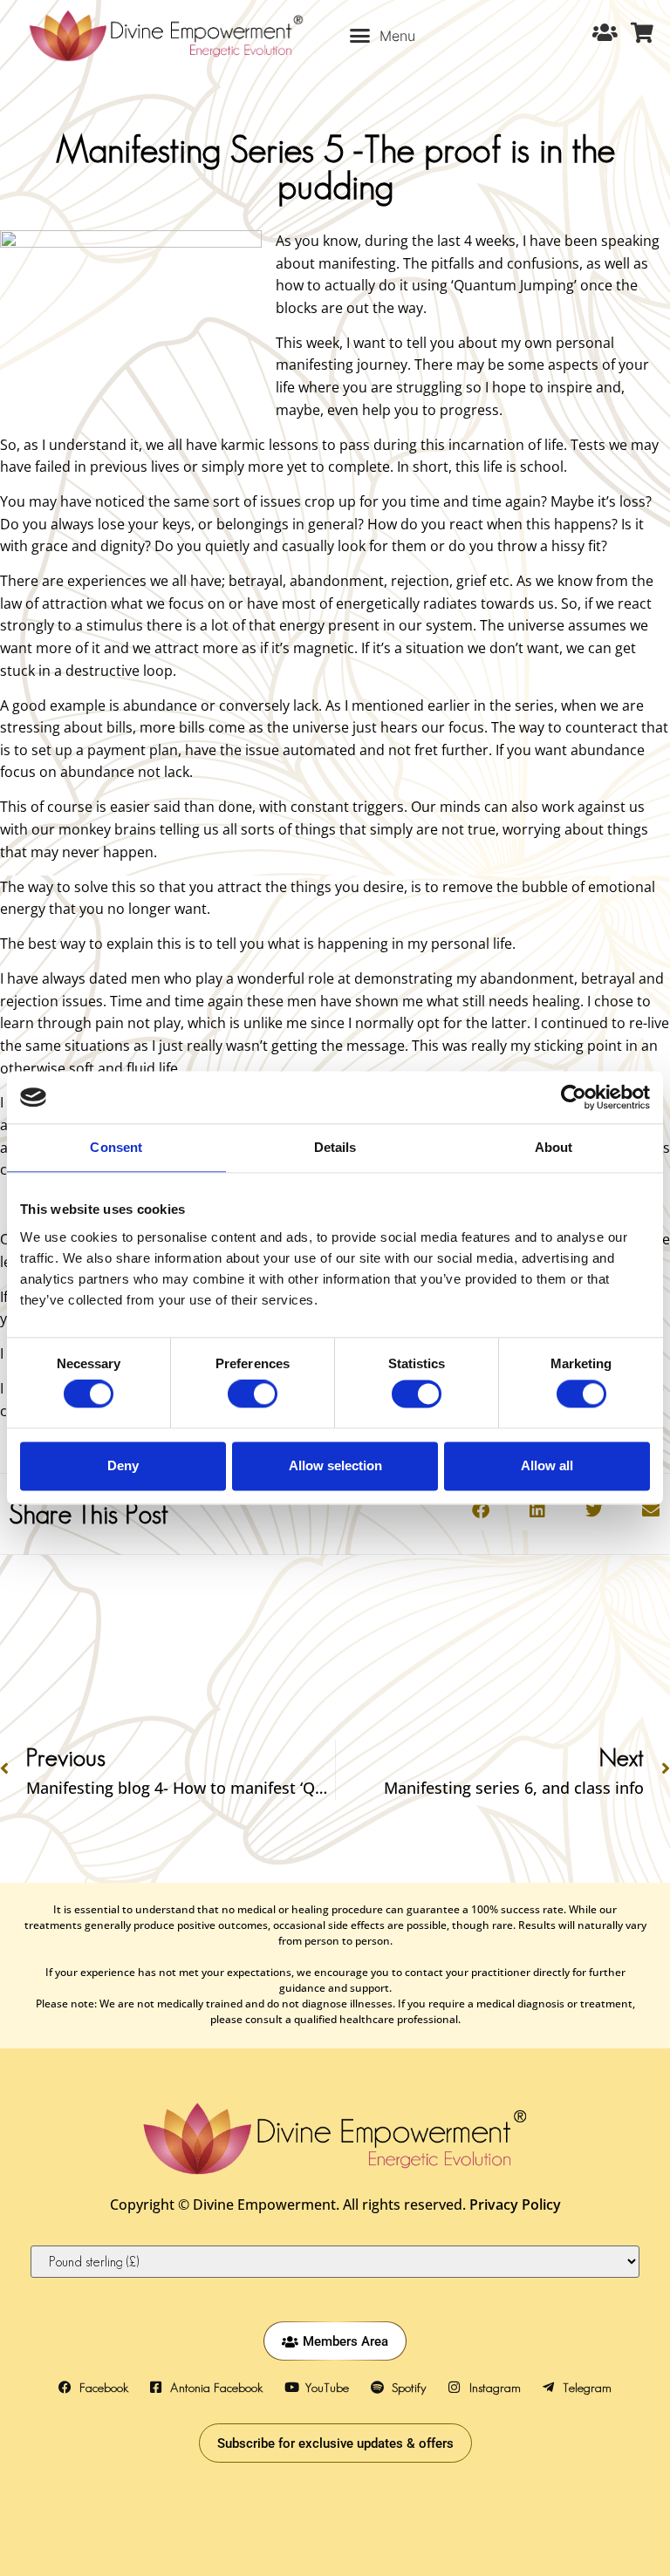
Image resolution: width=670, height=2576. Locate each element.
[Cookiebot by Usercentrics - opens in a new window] (574, 1097)
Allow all (547, 1465)
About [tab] (554, 1147)
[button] (383, 36)
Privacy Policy (515, 2205)
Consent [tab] (116, 1147)
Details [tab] (335, 1147)
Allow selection (335, 1465)
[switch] (253, 1394)
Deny (123, 1465)
